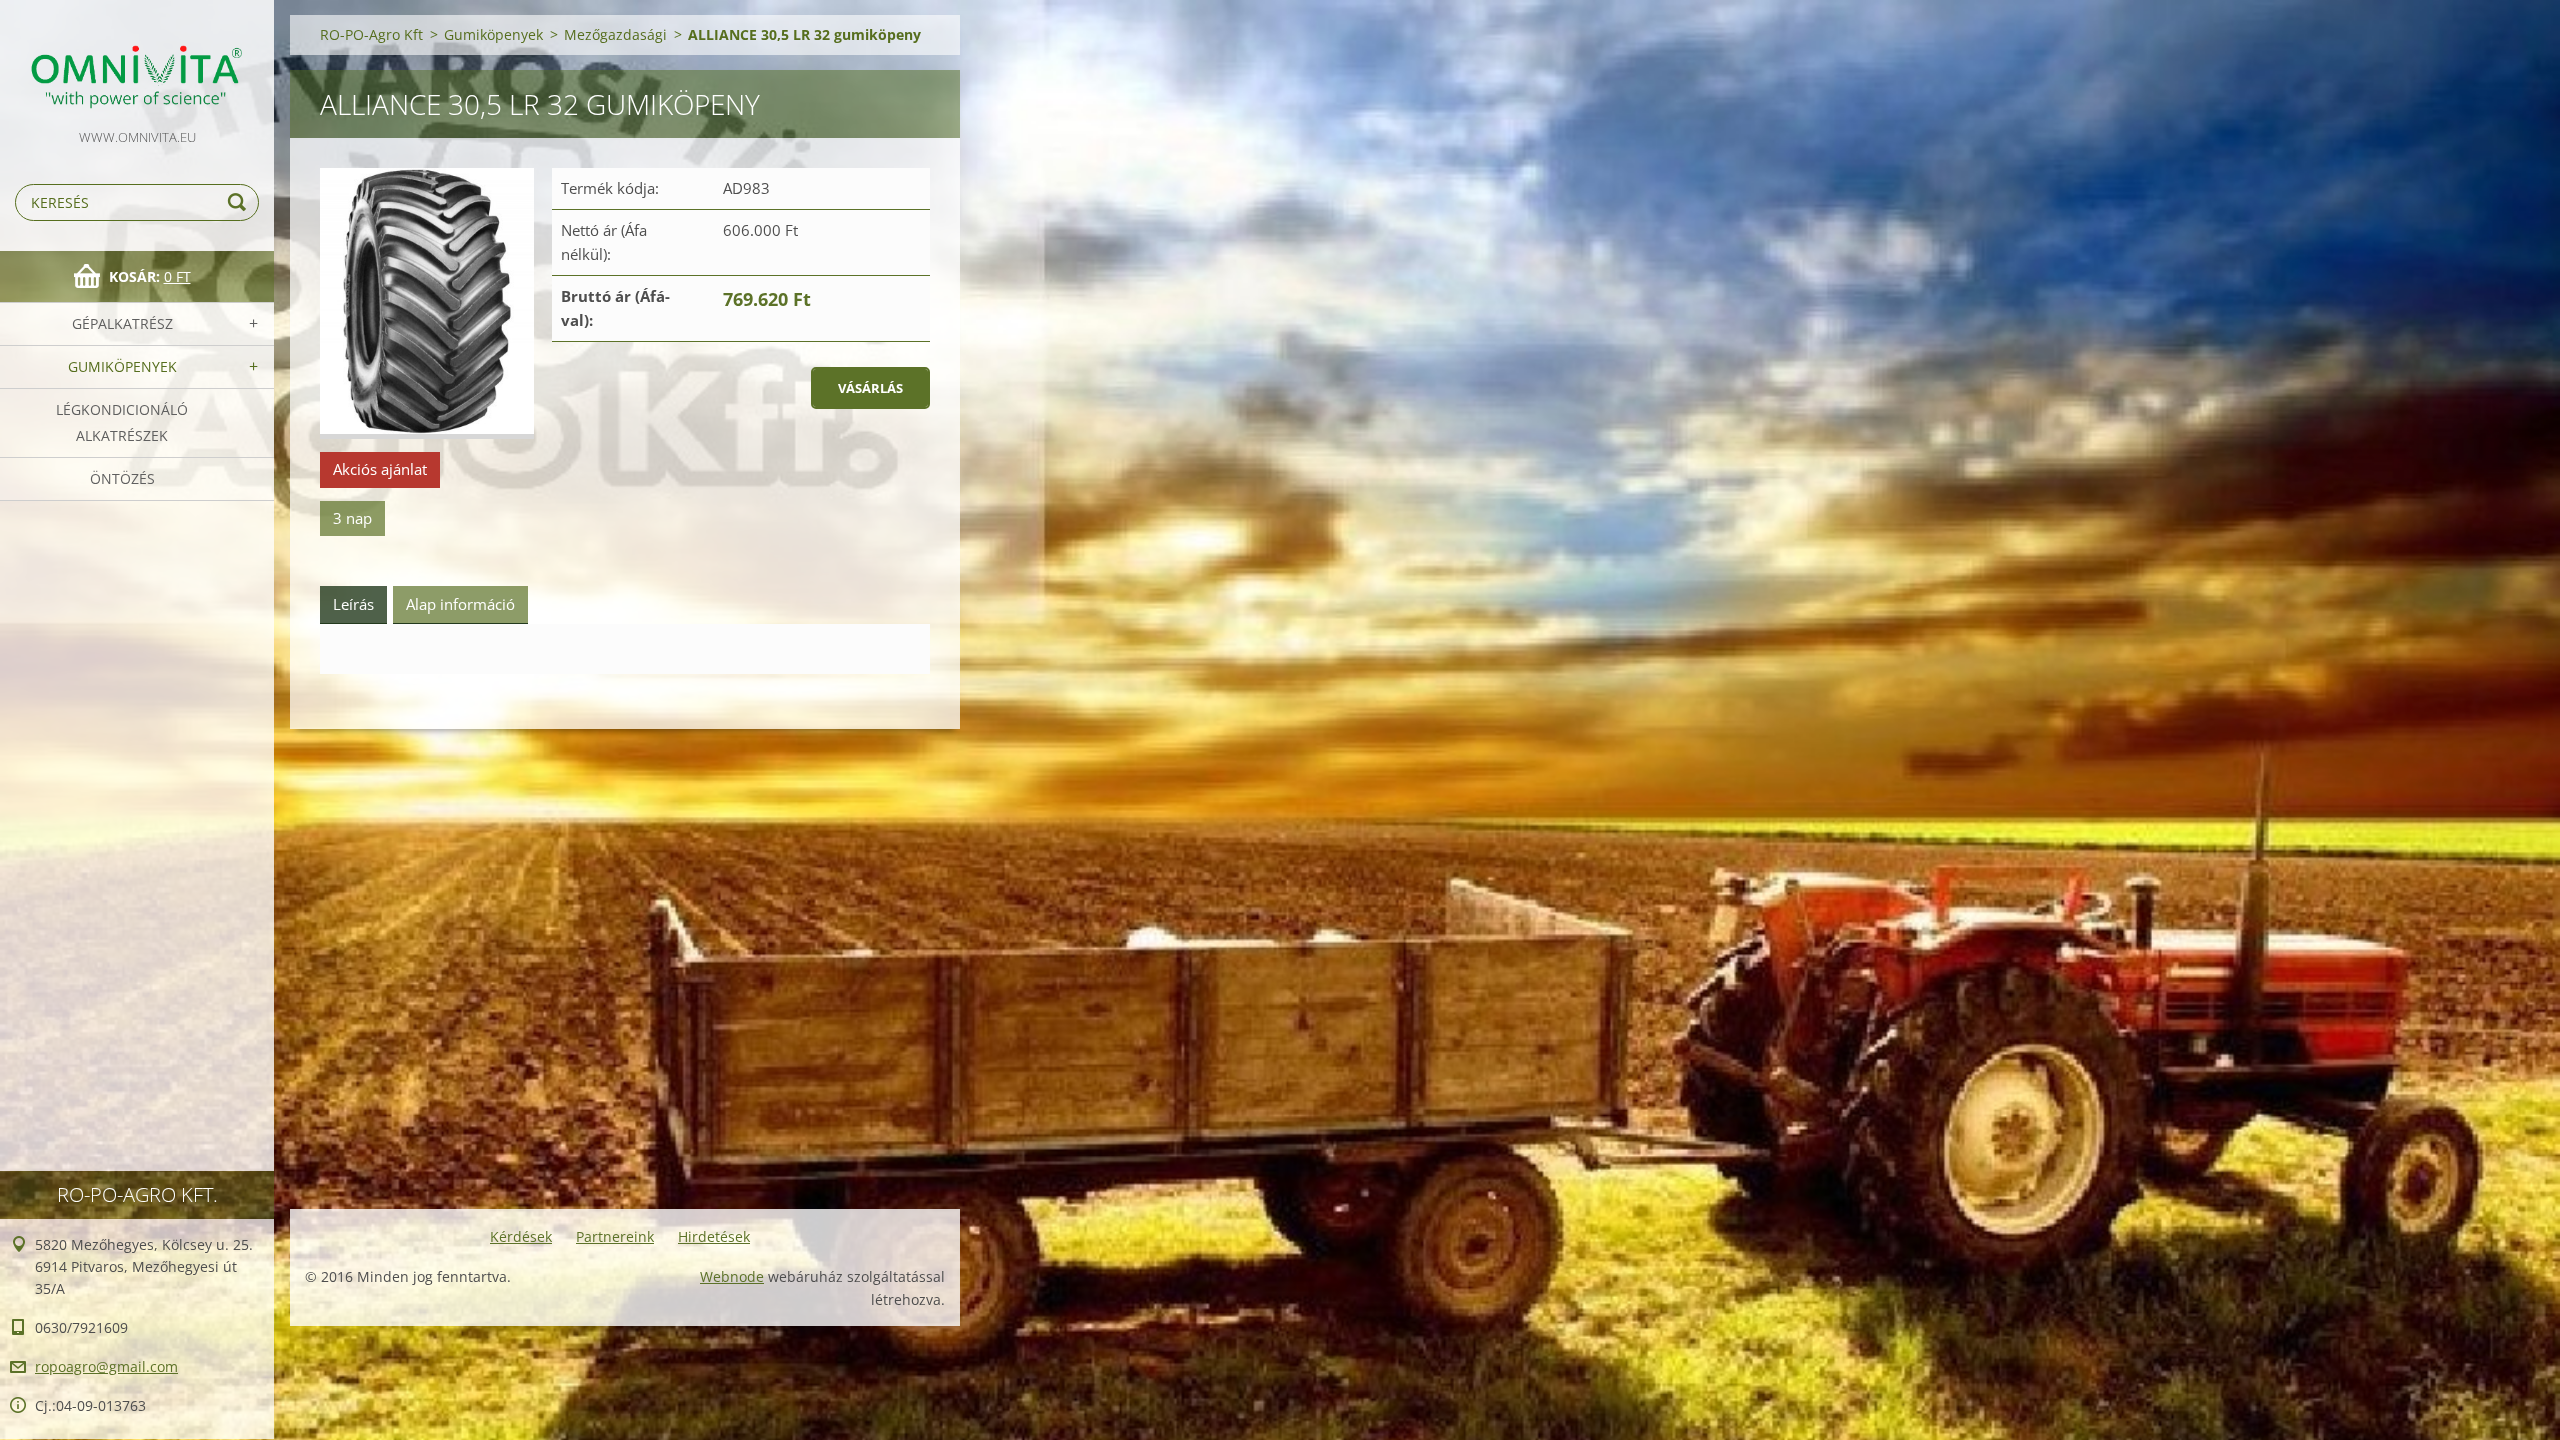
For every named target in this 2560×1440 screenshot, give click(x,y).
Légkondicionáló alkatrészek (122, 422)
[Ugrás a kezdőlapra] (137, 63)
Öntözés (122, 478)
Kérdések (521, 1236)
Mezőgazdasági (615, 34)
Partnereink (615, 1236)
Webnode (732, 1276)
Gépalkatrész (122, 323)
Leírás (353, 604)
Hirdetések (714, 1236)
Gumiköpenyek (122, 366)
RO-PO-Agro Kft (371, 34)
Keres (240, 202)
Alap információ (460, 604)
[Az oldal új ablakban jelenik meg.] (427, 303)
